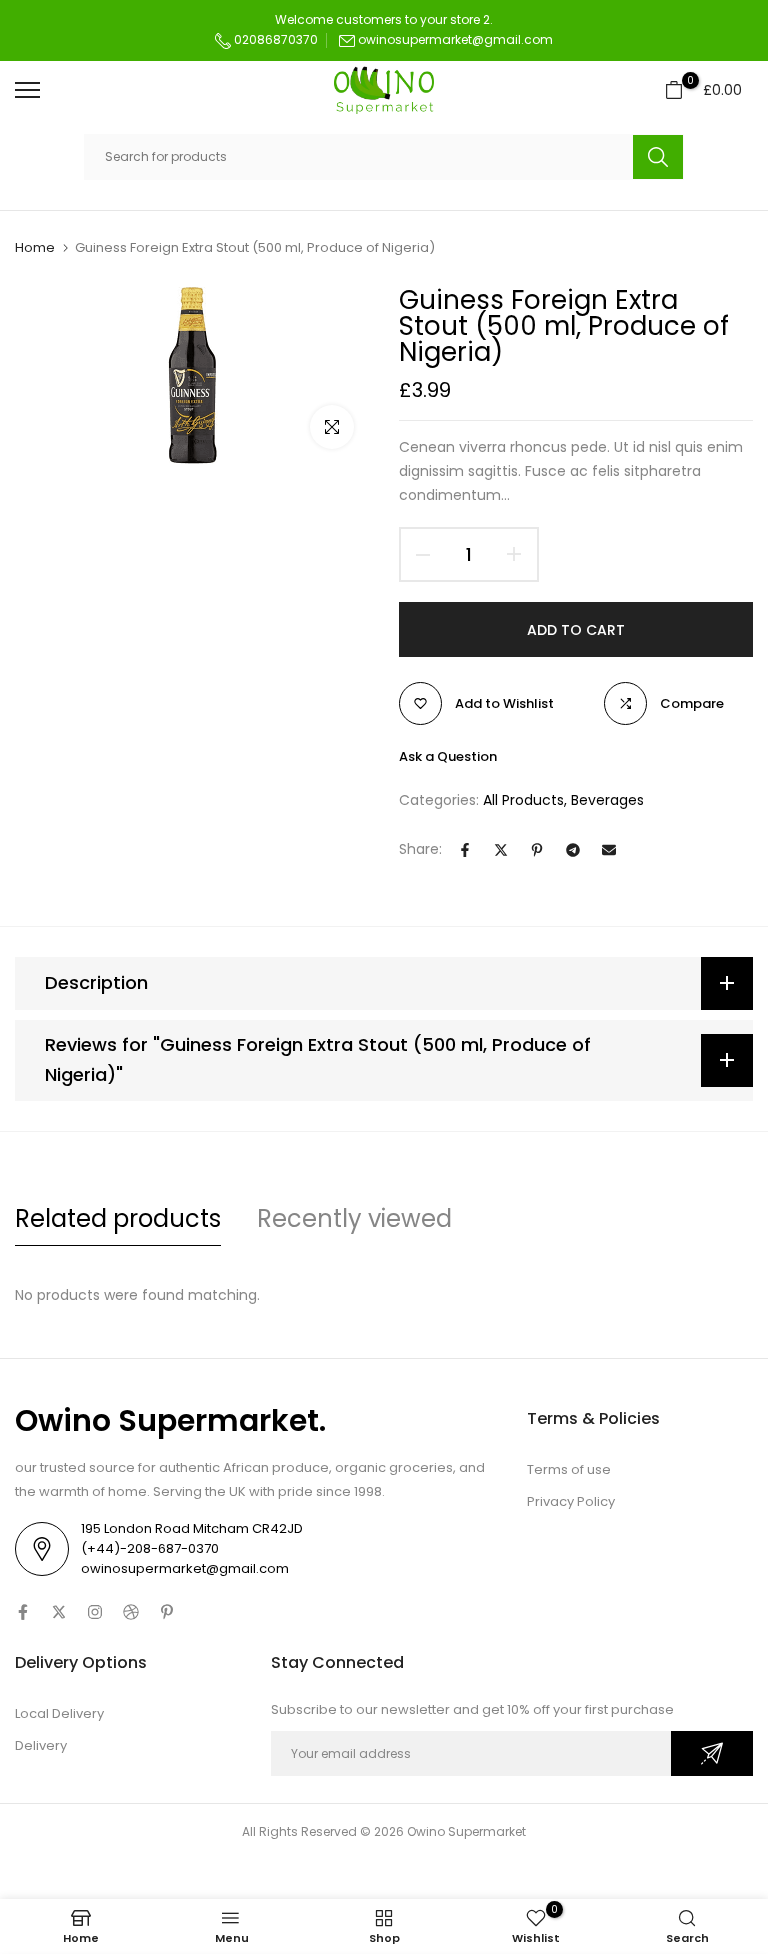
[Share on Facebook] (465, 850)
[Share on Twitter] (501, 850)
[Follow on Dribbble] (131, 1612)
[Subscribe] (712, 1753)
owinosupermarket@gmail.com (455, 39)
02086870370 (274, 39)
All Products (523, 800)
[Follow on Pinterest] (167, 1612)
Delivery (41, 1745)
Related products (118, 1218)
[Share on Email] (609, 850)
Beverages (607, 800)
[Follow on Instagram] (95, 1612)
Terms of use (569, 1469)
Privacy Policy (571, 1501)
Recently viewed (354, 1218)
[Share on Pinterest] (537, 850)
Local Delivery (59, 1713)
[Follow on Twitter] (59, 1612)
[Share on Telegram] (573, 850)
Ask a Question (448, 756)
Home (35, 248)
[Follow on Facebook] (23, 1612)
